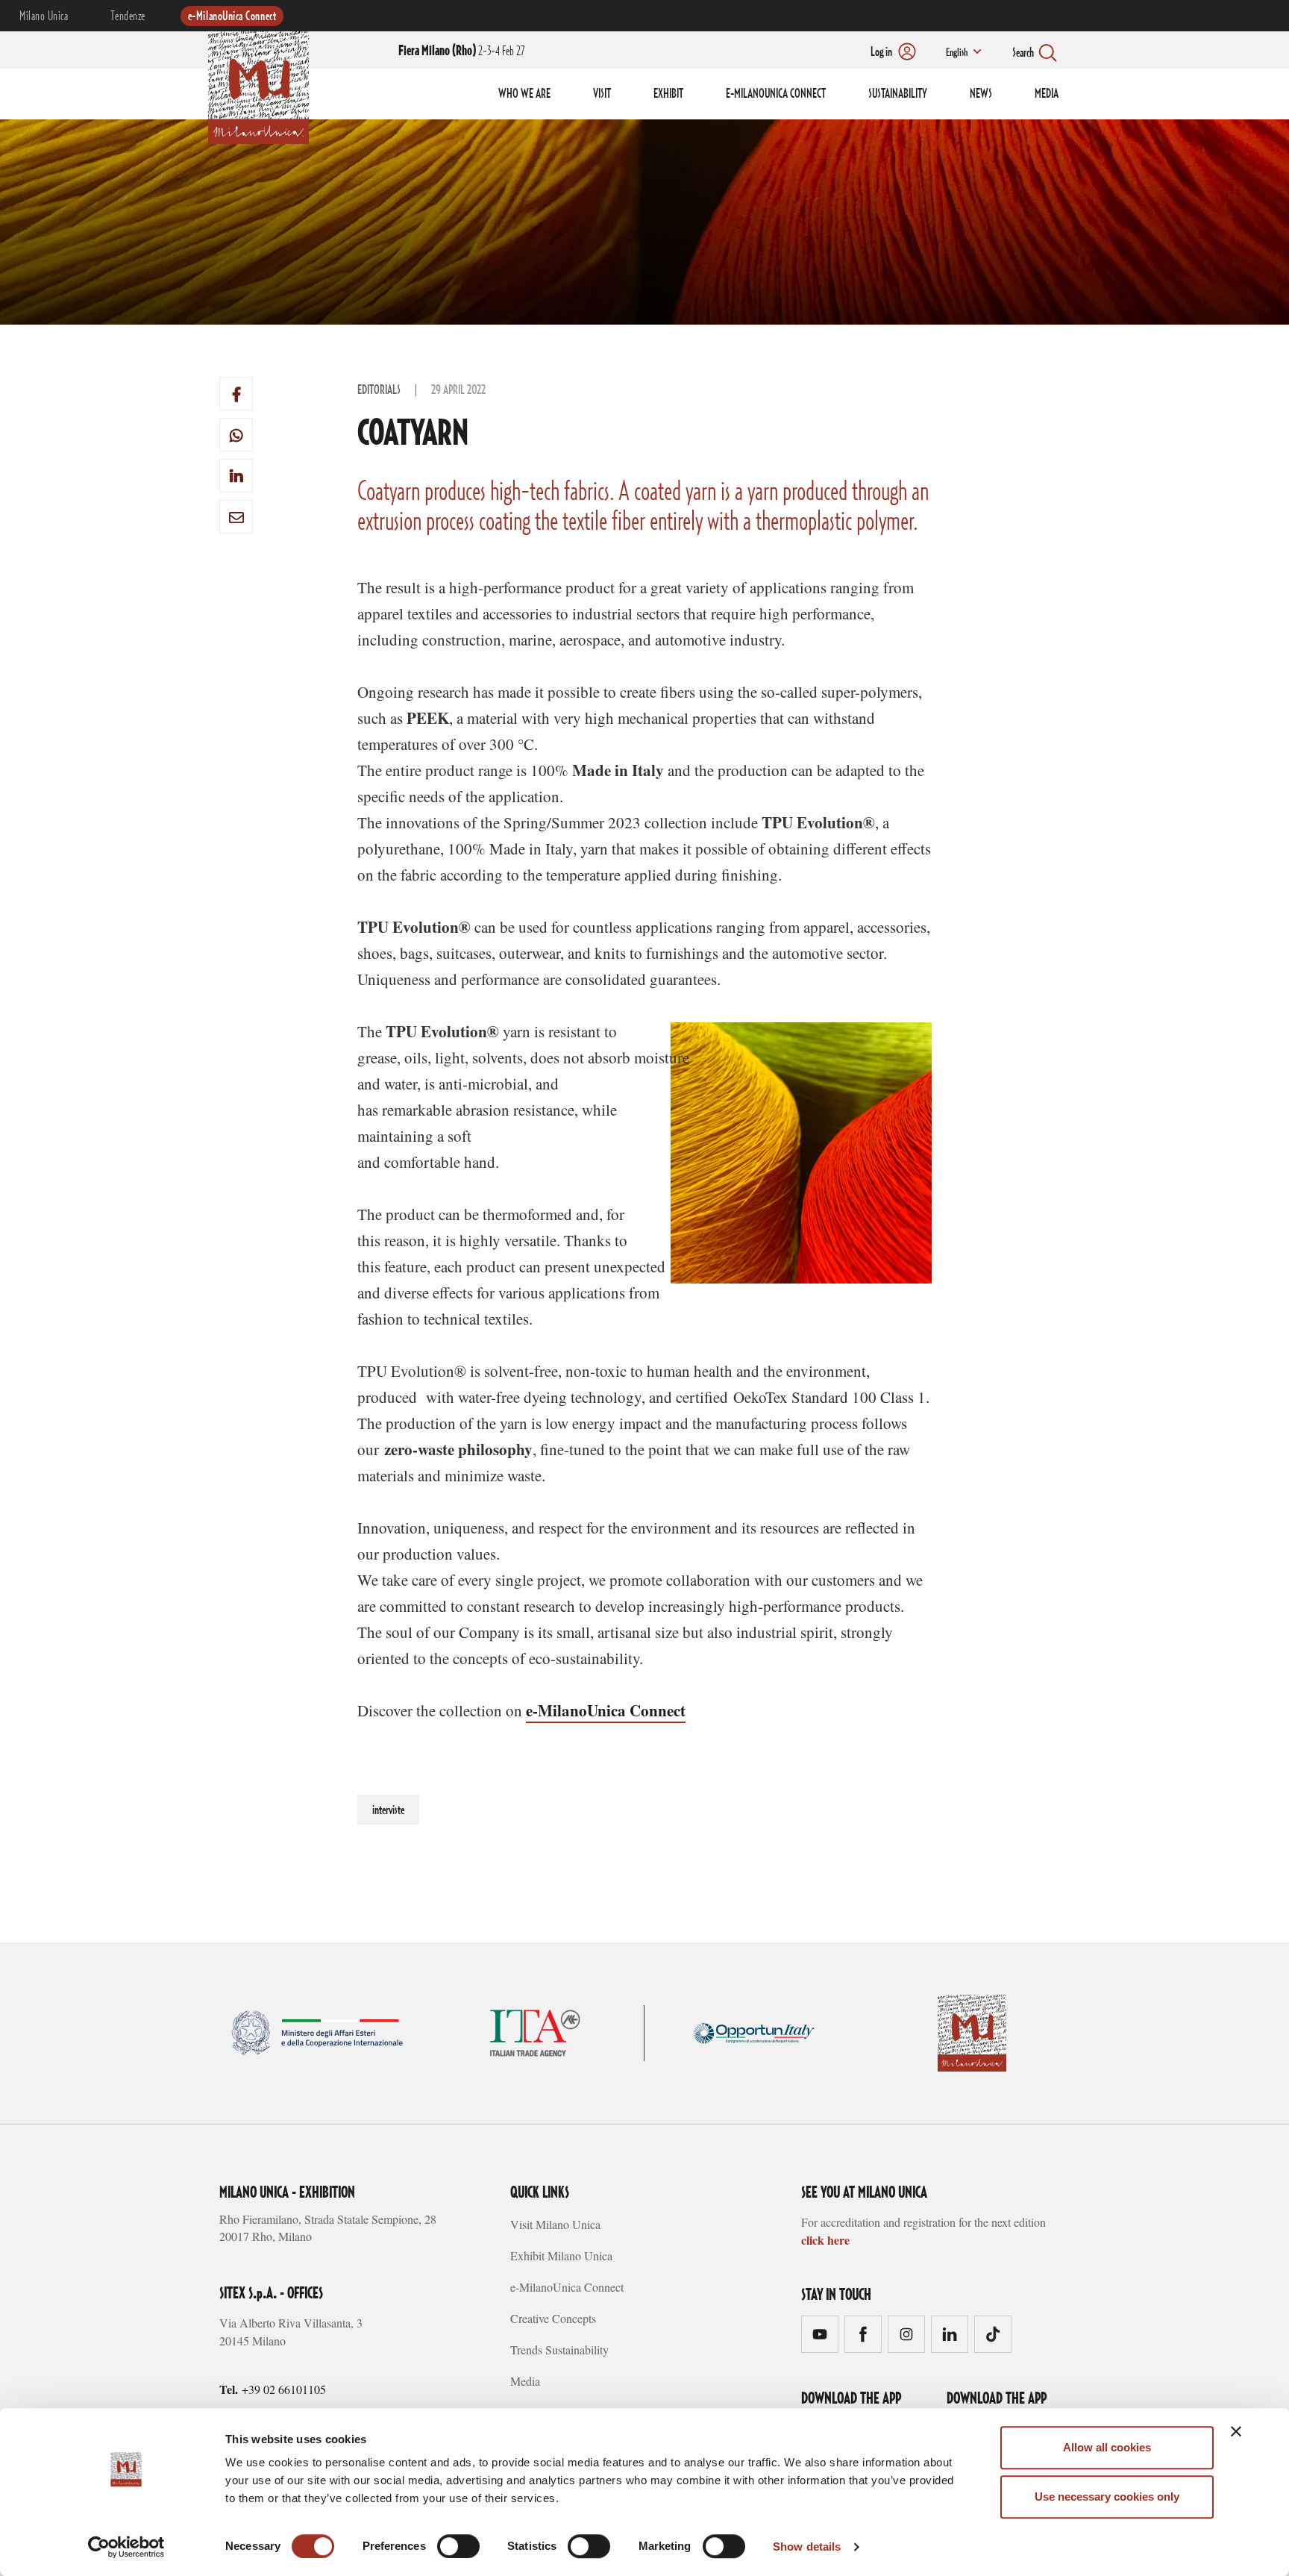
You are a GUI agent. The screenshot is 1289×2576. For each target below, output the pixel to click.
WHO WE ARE (524, 94)
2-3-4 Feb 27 (461, 51)
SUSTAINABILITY (898, 94)
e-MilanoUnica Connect (232, 16)
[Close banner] (1236, 2431)
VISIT (602, 94)
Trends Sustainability (559, 2350)
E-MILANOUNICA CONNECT (776, 94)
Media (525, 2381)
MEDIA (1047, 94)
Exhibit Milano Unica (561, 2255)
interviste (388, 1810)
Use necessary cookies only (1107, 2497)
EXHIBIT (668, 94)
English (957, 53)
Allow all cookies (1107, 2447)
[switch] (458, 2546)
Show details (807, 2547)
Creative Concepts (553, 2318)
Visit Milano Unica (555, 2224)
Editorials (379, 390)
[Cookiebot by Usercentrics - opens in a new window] (126, 2547)
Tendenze (128, 16)
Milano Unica (44, 16)
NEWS (981, 94)
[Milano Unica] (258, 85)
